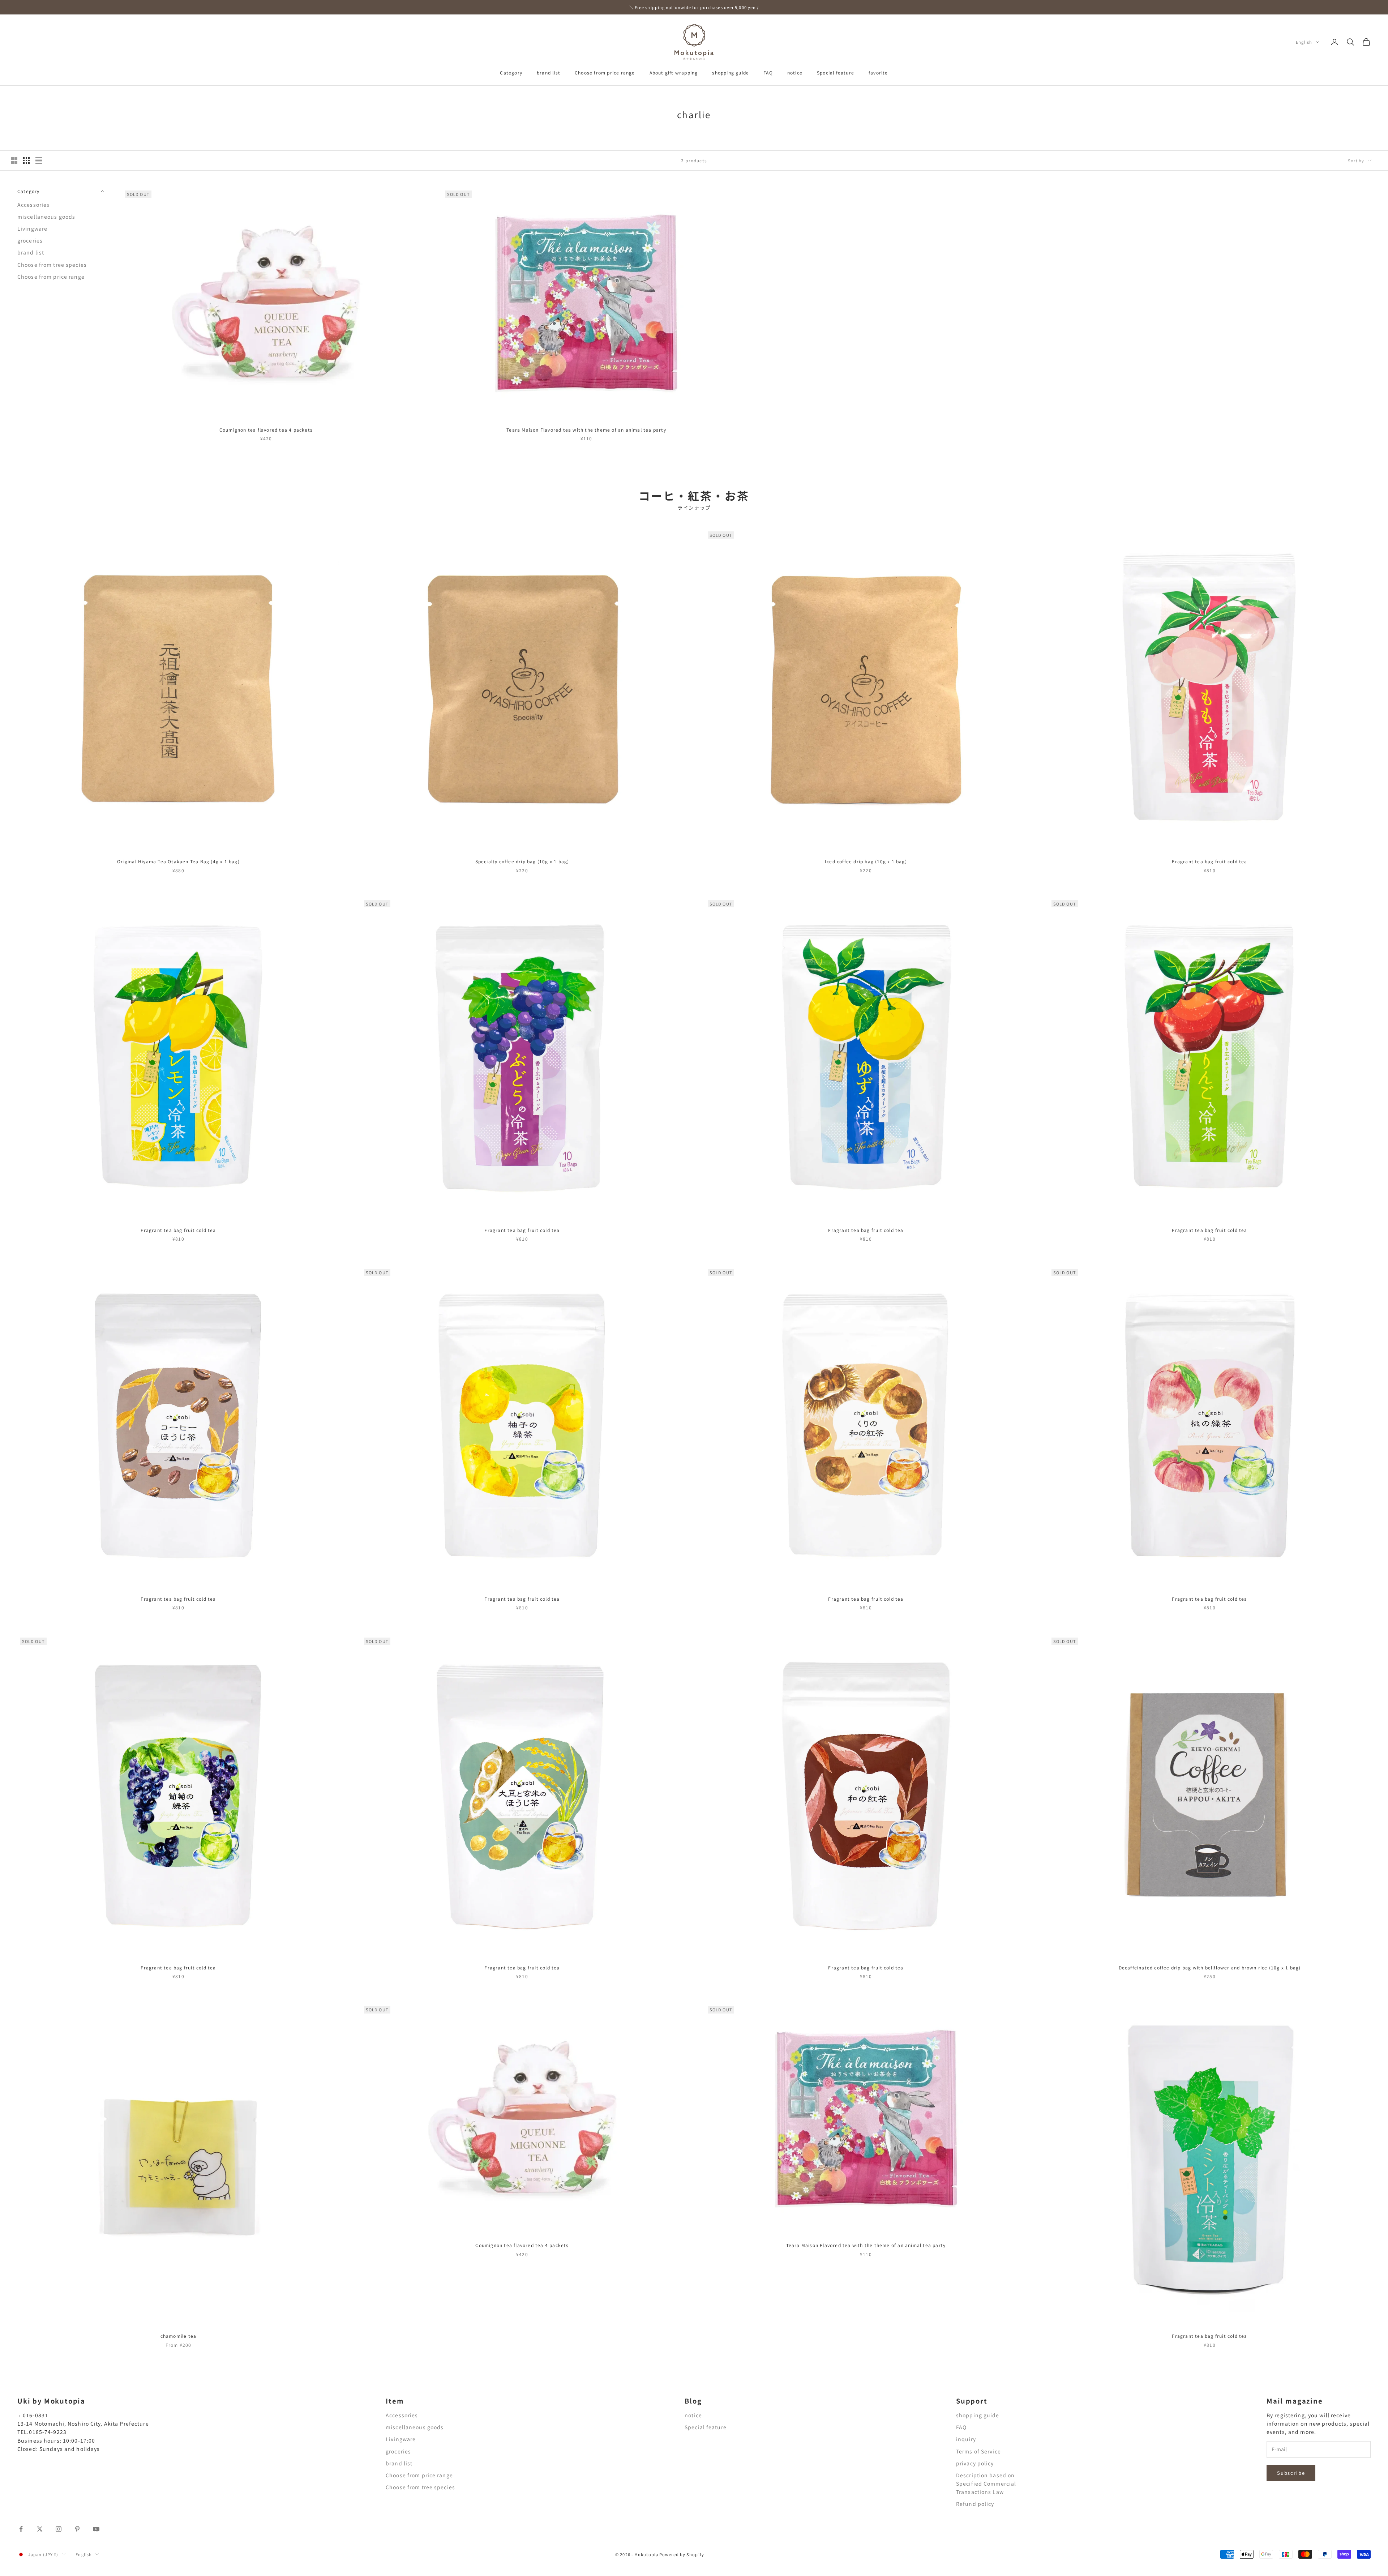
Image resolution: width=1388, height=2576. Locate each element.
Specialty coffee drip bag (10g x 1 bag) (522, 861)
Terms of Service (978, 2451)
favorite (878, 72)
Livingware (32, 228)
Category (511, 72)
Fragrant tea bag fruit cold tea (1209, 861)
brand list (549, 72)
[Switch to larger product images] (14, 161)
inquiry (966, 2439)
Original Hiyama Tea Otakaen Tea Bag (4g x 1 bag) (178, 861)
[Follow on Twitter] (40, 2529)
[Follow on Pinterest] (77, 2529)
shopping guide (731, 72)
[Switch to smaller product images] (26, 161)
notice (795, 72)
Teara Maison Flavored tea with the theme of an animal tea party (586, 430)
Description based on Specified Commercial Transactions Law (986, 2483)
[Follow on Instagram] (59, 2529)
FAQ (768, 72)
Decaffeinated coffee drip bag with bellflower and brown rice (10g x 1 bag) (1210, 1967)
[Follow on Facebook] (21, 2529)
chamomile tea (179, 2336)
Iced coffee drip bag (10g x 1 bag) (866, 861)
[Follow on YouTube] (96, 2529)
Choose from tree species (52, 265)
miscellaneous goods (46, 217)
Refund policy (975, 2504)
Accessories (33, 205)
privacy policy (975, 2463)
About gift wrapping (674, 72)
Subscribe (1291, 2473)
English (1304, 42)
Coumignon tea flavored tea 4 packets (266, 430)
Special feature (836, 72)
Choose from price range (605, 72)
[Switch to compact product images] (39, 161)
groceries (30, 240)
